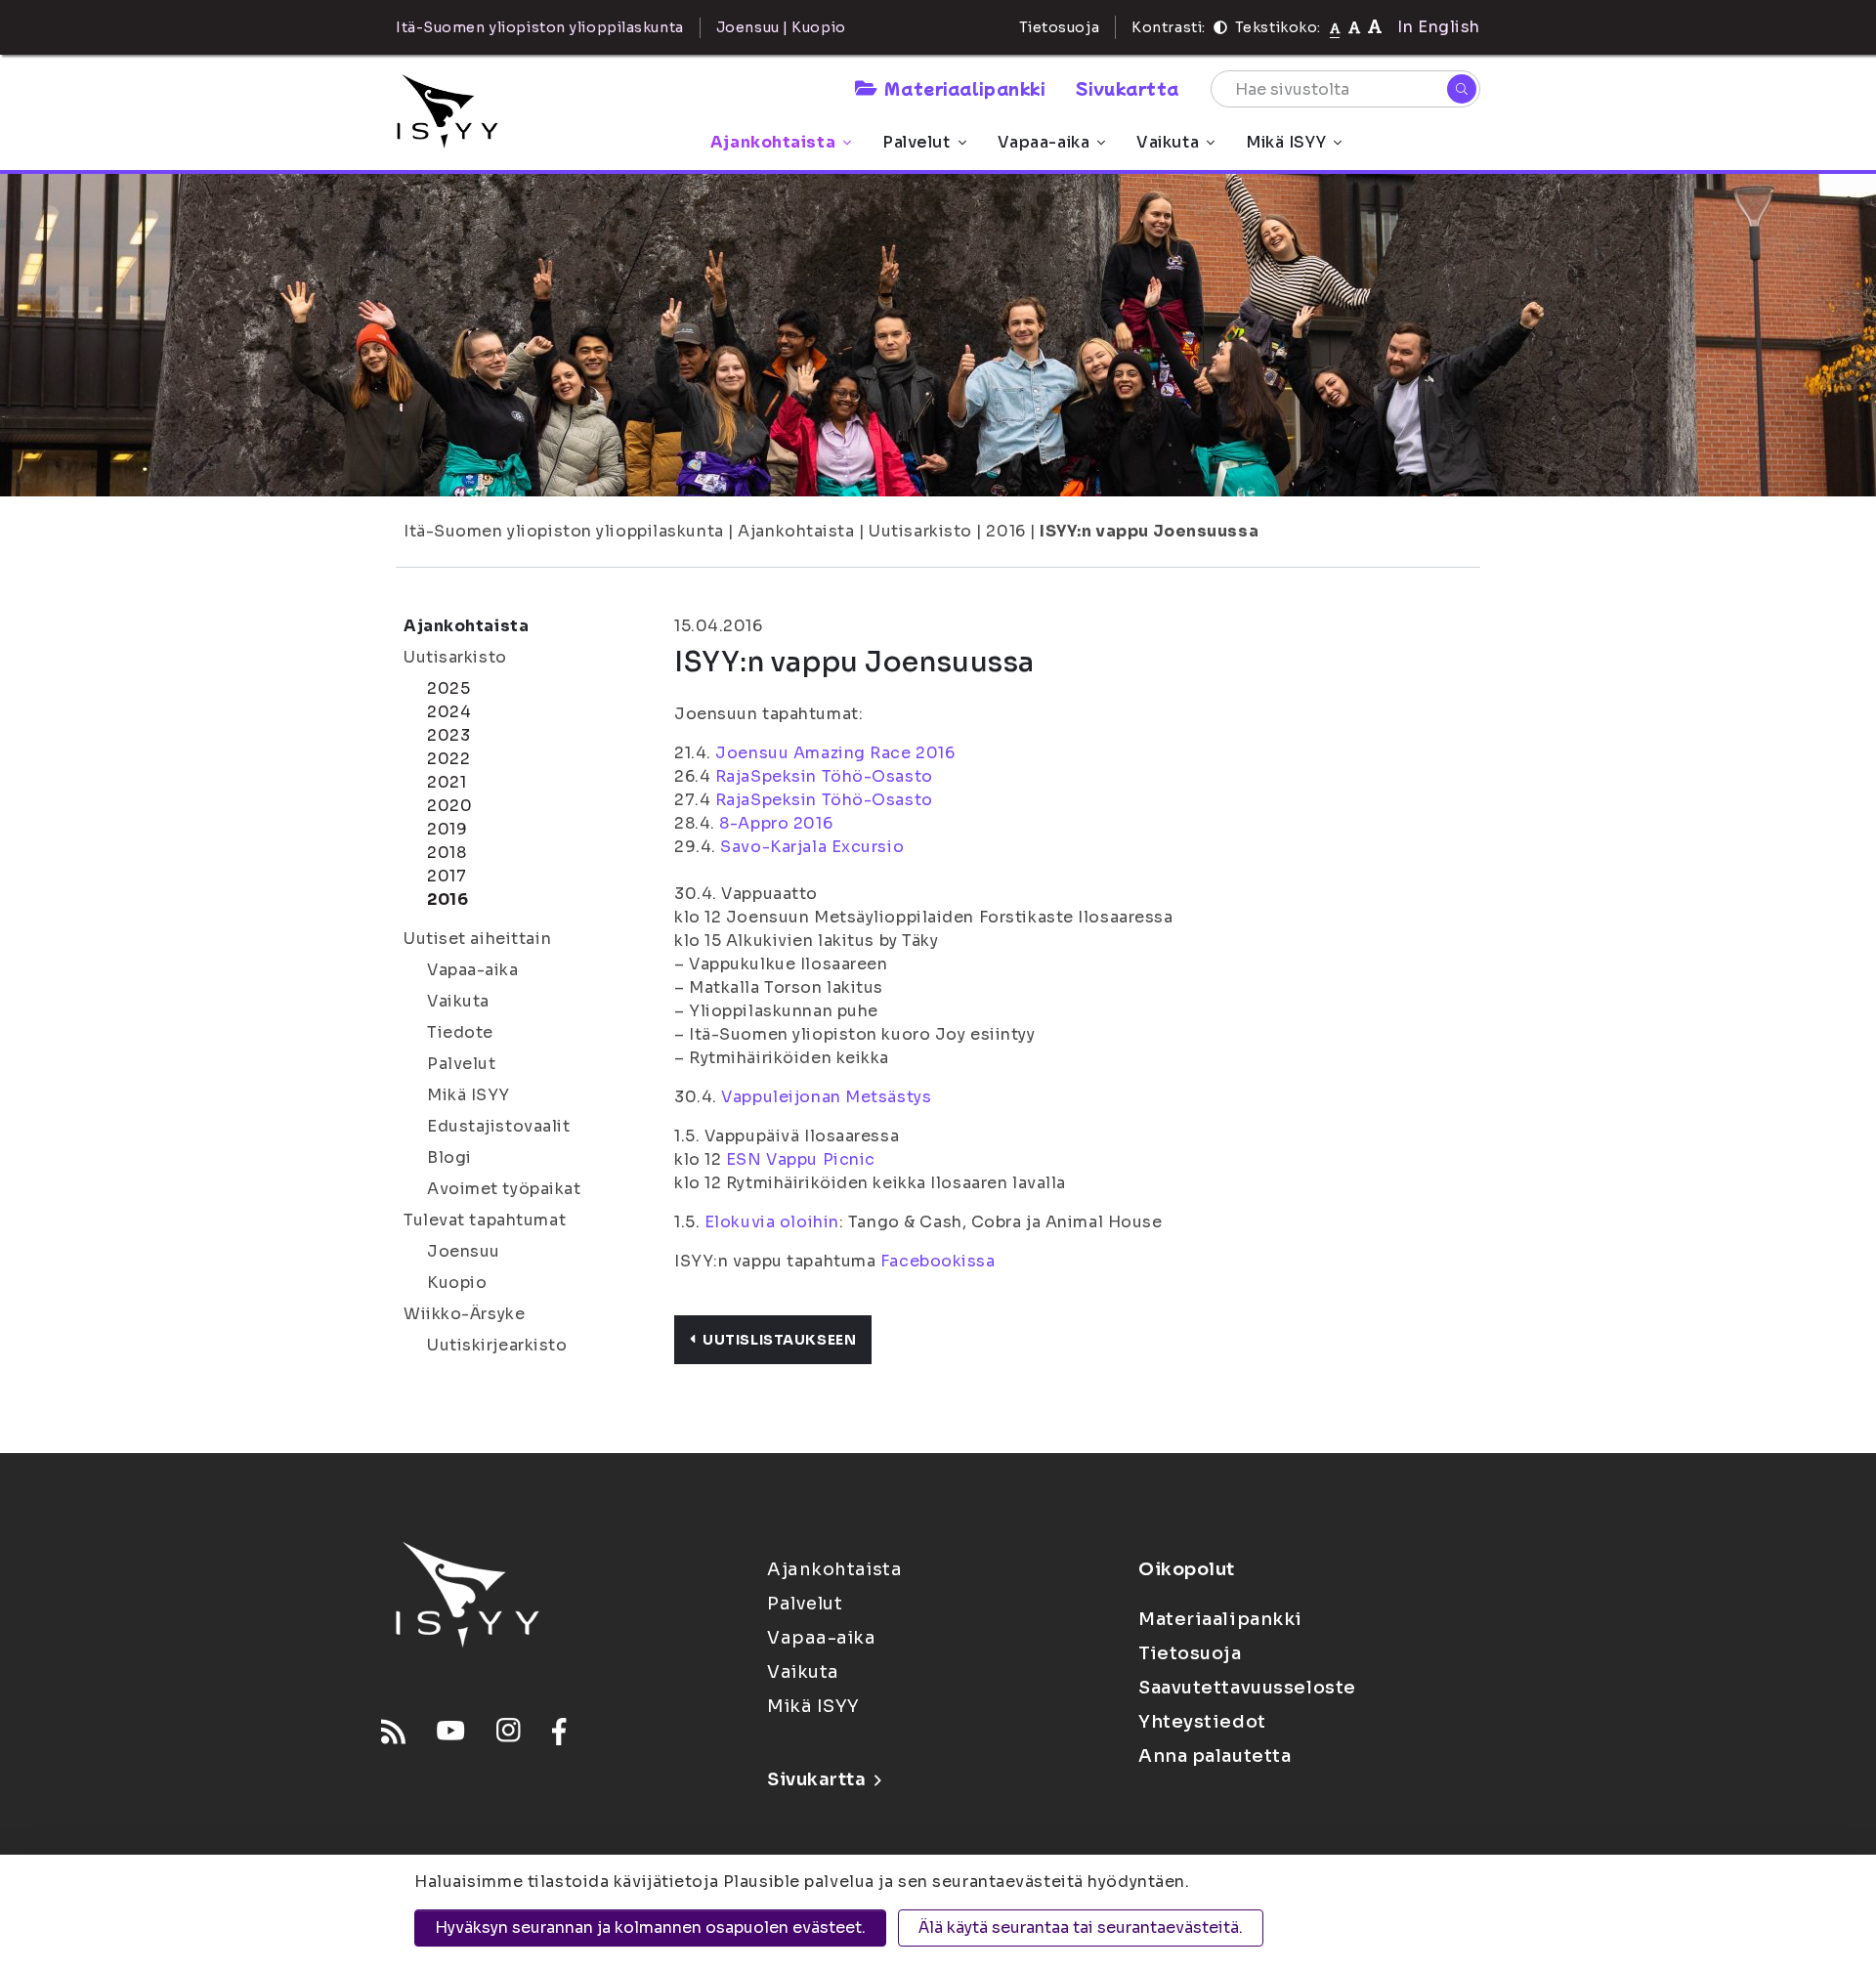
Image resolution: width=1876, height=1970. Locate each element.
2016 (1005, 531)
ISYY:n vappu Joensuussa (1149, 531)
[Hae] (1462, 89)
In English (1439, 27)
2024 (449, 712)
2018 (447, 853)
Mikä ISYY (1286, 142)
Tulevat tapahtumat (485, 1220)
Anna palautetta (1215, 1756)
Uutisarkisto (920, 531)
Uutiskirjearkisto (497, 1345)
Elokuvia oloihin (772, 1222)
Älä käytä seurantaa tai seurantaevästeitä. (1081, 1927)
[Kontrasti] (1220, 27)
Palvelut (916, 142)
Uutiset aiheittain (477, 939)
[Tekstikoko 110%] (1354, 27)
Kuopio (457, 1283)
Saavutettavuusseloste (1247, 1688)
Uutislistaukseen (779, 1340)
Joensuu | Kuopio (781, 27)
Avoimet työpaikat (504, 1189)
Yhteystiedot (1202, 1722)
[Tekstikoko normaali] (1335, 27)
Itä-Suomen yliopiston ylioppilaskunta (564, 531)
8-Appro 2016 (776, 823)
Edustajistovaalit (499, 1126)
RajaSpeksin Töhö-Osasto (824, 776)
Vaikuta (1168, 142)
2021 (447, 782)
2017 (447, 876)
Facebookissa (938, 1261)
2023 (448, 735)
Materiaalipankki (964, 88)
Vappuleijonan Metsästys (826, 1097)
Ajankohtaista (773, 142)
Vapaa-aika (1044, 142)
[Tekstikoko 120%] (1375, 27)
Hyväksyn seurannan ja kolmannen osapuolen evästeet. (650, 1927)
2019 (447, 829)
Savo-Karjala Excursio (812, 847)
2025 (448, 688)
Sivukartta (1128, 88)
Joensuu (464, 1251)
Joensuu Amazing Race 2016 (835, 753)
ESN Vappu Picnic (801, 1159)
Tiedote (460, 1032)
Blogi (449, 1157)
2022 (448, 759)
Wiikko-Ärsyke (464, 1314)
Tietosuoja (1060, 27)
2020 (449, 806)
